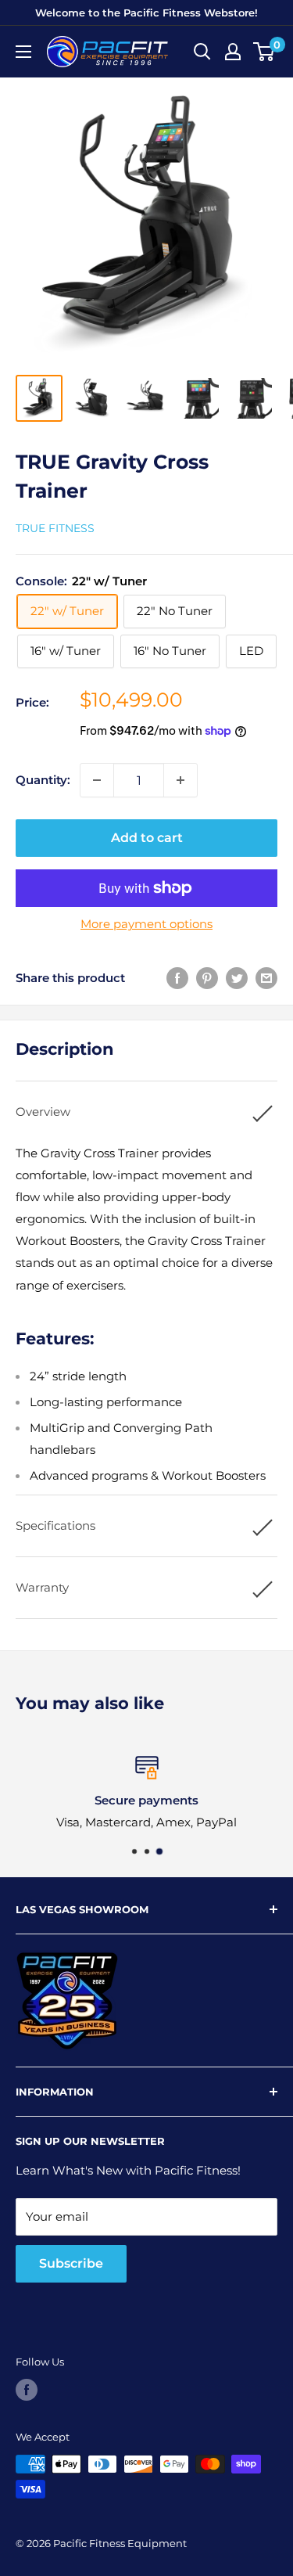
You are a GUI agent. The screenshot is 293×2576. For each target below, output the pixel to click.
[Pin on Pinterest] (207, 978)
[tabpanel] (146, 1315)
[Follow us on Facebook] (27, 2390)
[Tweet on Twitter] (237, 978)
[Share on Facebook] (177, 978)
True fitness (55, 528)
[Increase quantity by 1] (180, 780)
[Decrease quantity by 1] (97, 780)
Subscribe (71, 2263)
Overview (43, 1112)
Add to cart (147, 838)
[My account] (233, 52)
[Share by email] (266, 978)
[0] (264, 52)
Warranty (42, 1587)
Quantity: (43, 780)
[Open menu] (23, 52)
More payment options (146, 924)
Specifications (55, 1525)
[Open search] (202, 52)
